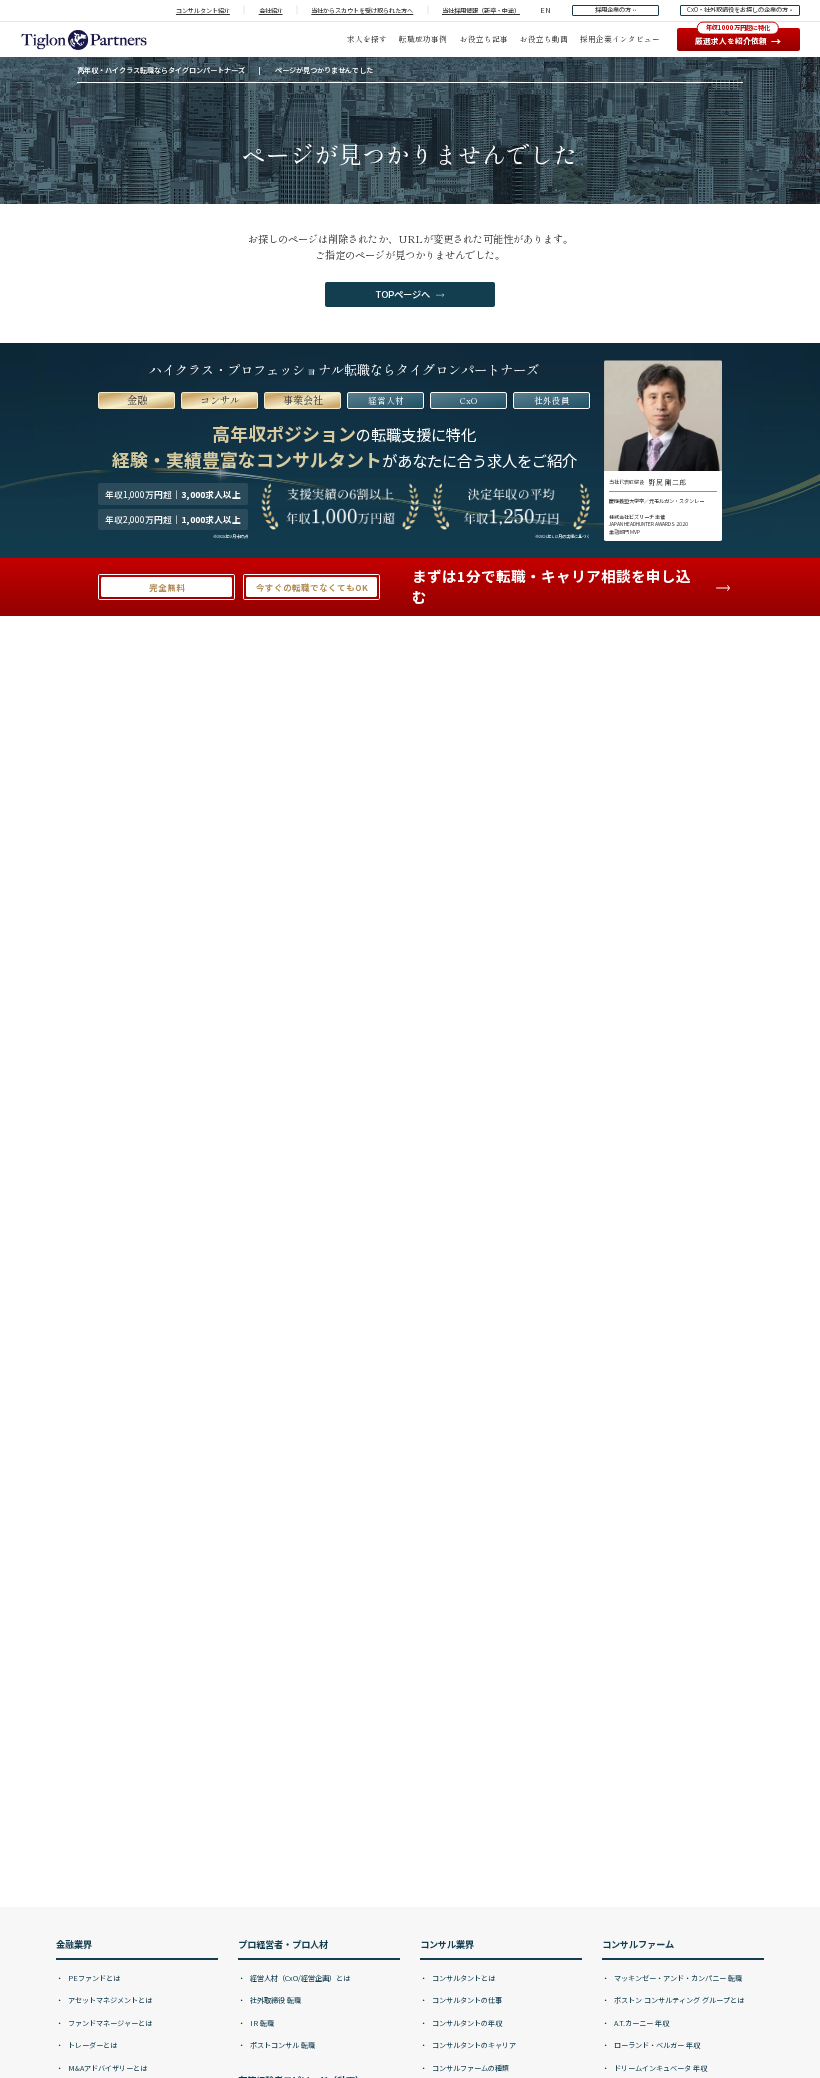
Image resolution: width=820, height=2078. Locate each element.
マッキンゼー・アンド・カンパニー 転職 (677, 1978)
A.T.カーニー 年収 (640, 2023)
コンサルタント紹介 (203, 10)
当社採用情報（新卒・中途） (481, 10)
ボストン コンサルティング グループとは (678, 2000)
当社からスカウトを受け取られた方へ (362, 10)
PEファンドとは (93, 1978)
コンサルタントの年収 (466, 2023)
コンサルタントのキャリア (473, 2045)
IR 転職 (261, 2023)
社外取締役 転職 (274, 2000)
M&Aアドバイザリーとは (106, 2068)
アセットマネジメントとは (109, 2000)
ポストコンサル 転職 (281, 2045)
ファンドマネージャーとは (109, 2023)
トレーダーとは (91, 2045)
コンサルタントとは (462, 1978)
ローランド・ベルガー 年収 (656, 2045)
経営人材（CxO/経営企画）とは (299, 1978)
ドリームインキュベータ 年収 (659, 2068)
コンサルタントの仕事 (466, 2000)
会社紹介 (271, 10)
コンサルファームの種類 (469, 2068)
